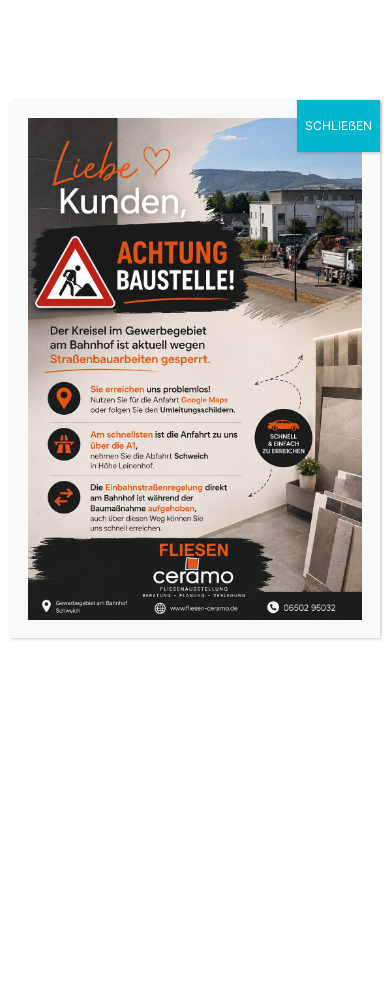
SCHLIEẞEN (338, 125)
